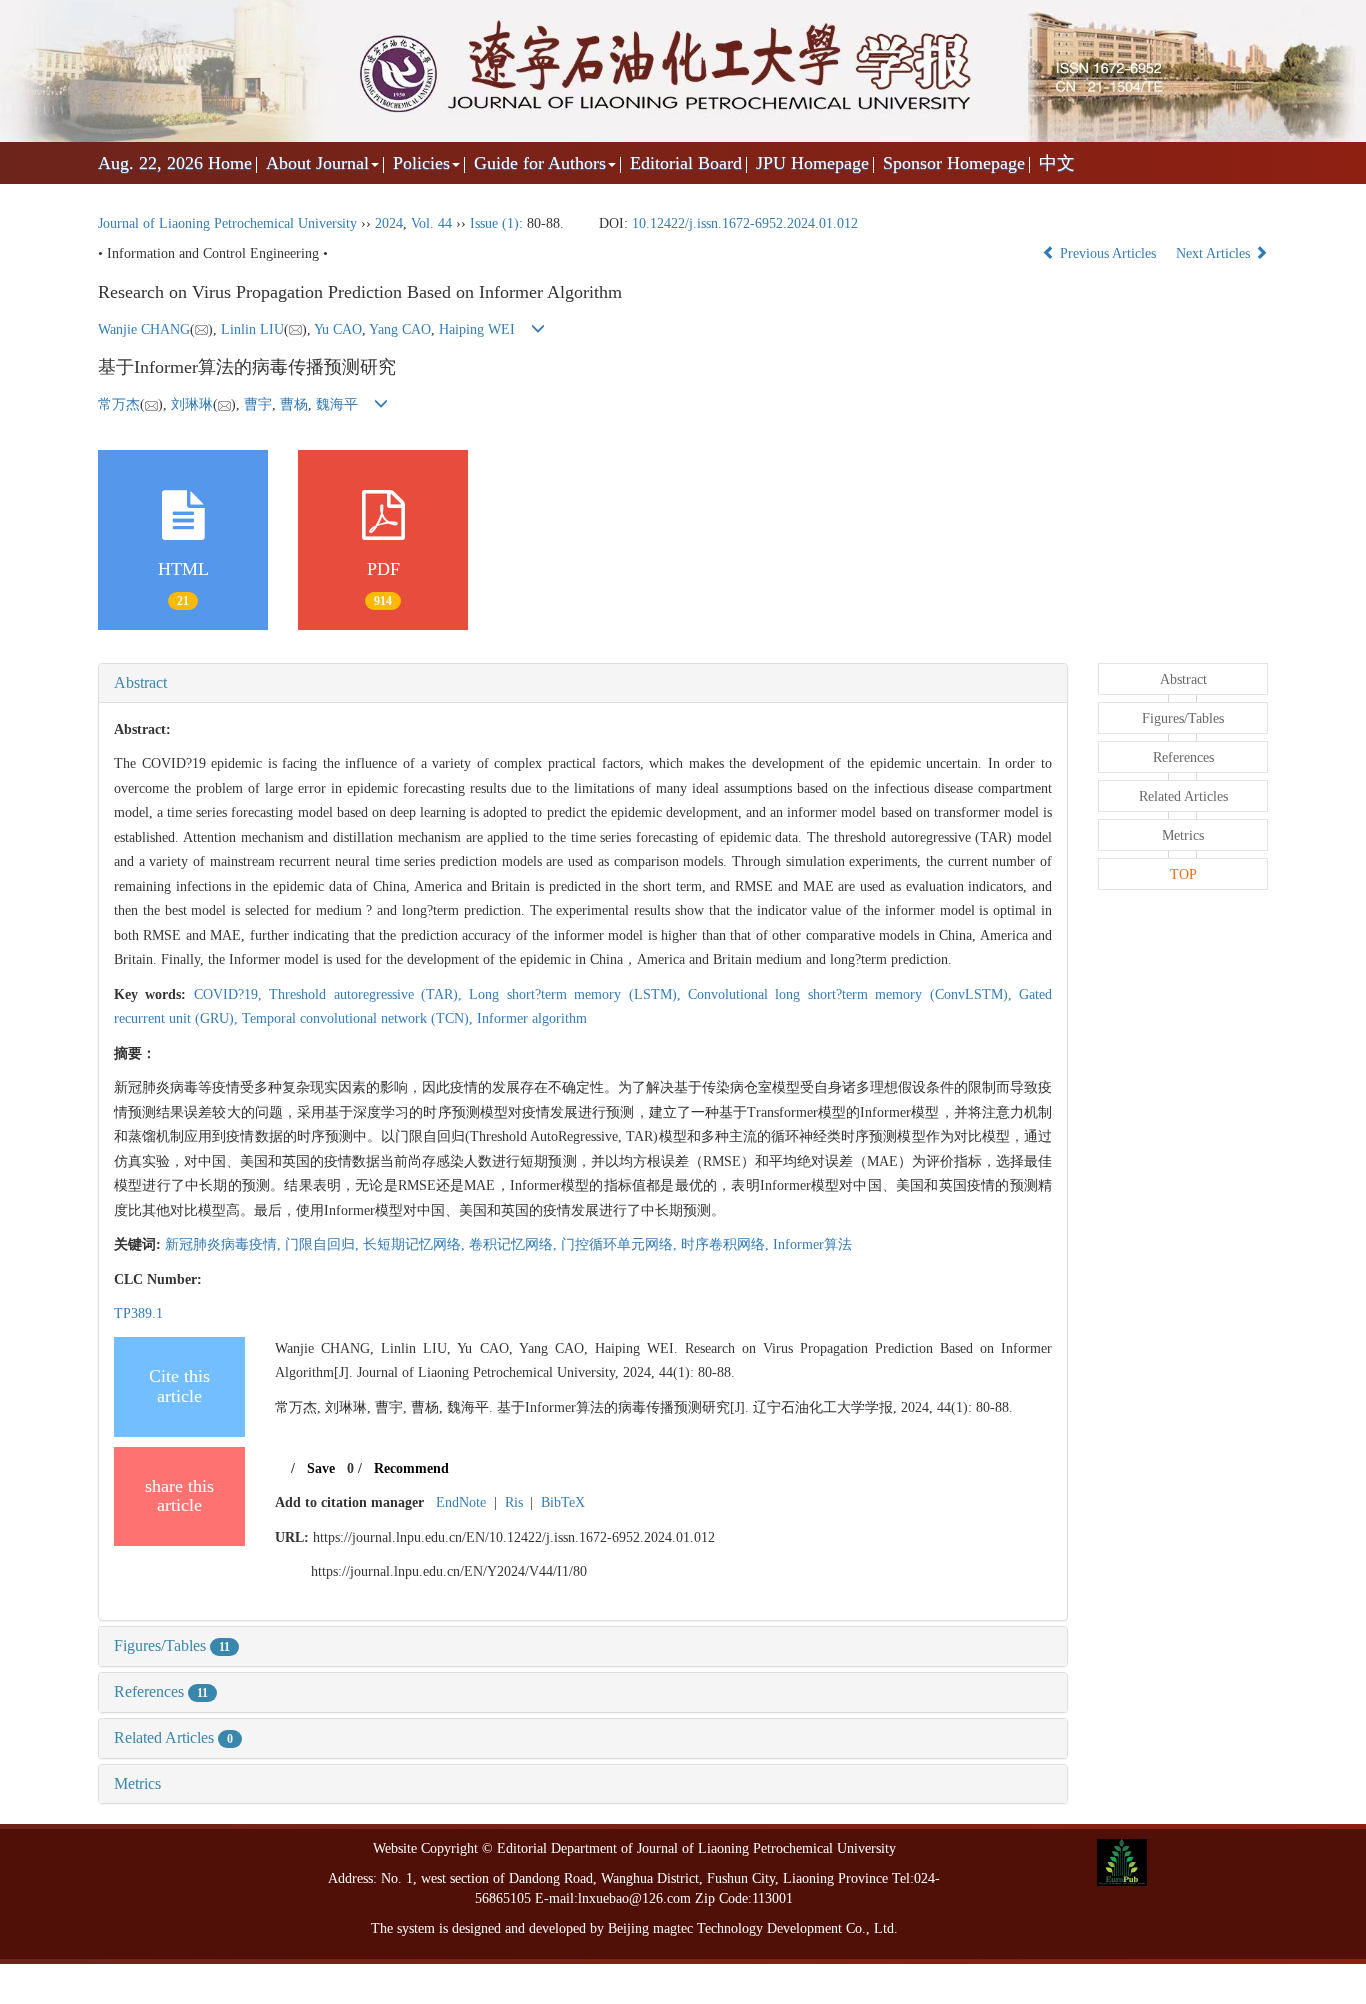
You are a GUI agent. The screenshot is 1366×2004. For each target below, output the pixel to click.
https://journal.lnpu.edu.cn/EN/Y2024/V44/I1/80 (449, 1571)
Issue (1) (494, 223)
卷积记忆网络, (515, 1244)
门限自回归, (324, 1244)
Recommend (411, 1468)
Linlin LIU (252, 329)
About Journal (317, 163)
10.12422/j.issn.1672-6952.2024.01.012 (745, 223)
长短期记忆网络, (416, 1244)
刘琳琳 (192, 404)
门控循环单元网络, (621, 1244)
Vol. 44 (431, 223)
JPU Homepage (812, 163)
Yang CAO (400, 329)
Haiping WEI (477, 329)
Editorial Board (686, 163)
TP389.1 (138, 1313)
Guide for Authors (540, 163)
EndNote (461, 1502)
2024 (389, 223)
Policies (421, 163)
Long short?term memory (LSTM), (578, 994)
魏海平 (337, 404)
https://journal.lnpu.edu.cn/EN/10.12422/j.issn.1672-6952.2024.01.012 (514, 1537)
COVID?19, (231, 994)
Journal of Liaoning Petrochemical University (227, 223)
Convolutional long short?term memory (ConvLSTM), (853, 994)
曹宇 (258, 404)
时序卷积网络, (727, 1244)
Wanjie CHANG (144, 329)
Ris (514, 1502)
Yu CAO (338, 329)
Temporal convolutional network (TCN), (359, 1018)
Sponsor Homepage (954, 163)
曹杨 (294, 404)
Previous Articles (1108, 253)
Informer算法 (812, 1244)
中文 (1057, 163)
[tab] (583, 683)
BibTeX (563, 1502)
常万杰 (119, 404)
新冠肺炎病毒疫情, (225, 1244)
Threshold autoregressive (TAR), (369, 994)
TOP (1183, 874)
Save (321, 1468)
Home (230, 163)
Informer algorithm (532, 1018)
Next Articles (1215, 253)
